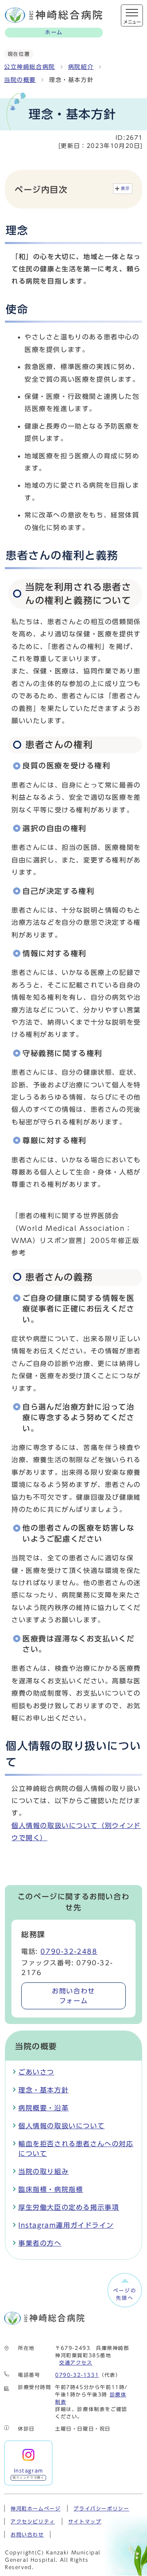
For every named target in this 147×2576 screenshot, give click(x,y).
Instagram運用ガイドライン (66, 2225)
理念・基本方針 (43, 2090)
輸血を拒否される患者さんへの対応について (76, 2149)
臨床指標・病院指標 (51, 2189)
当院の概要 (20, 80)
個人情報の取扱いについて (61, 2126)
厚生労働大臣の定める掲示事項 (69, 2207)
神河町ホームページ (36, 2508)
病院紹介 (81, 67)
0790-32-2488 (69, 1951)
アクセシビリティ (33, 2521)
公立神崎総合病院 (30, 67)
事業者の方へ (40, 2243)
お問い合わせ (73, 1996)
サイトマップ (85, 2521)
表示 (126, 188)
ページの (125, 2294)
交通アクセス (76, 2363)
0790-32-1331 (77, 2375)
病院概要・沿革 (43, 2108)
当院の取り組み (43, 2171)
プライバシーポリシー (101, 2508)
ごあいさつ (36, 2072)
